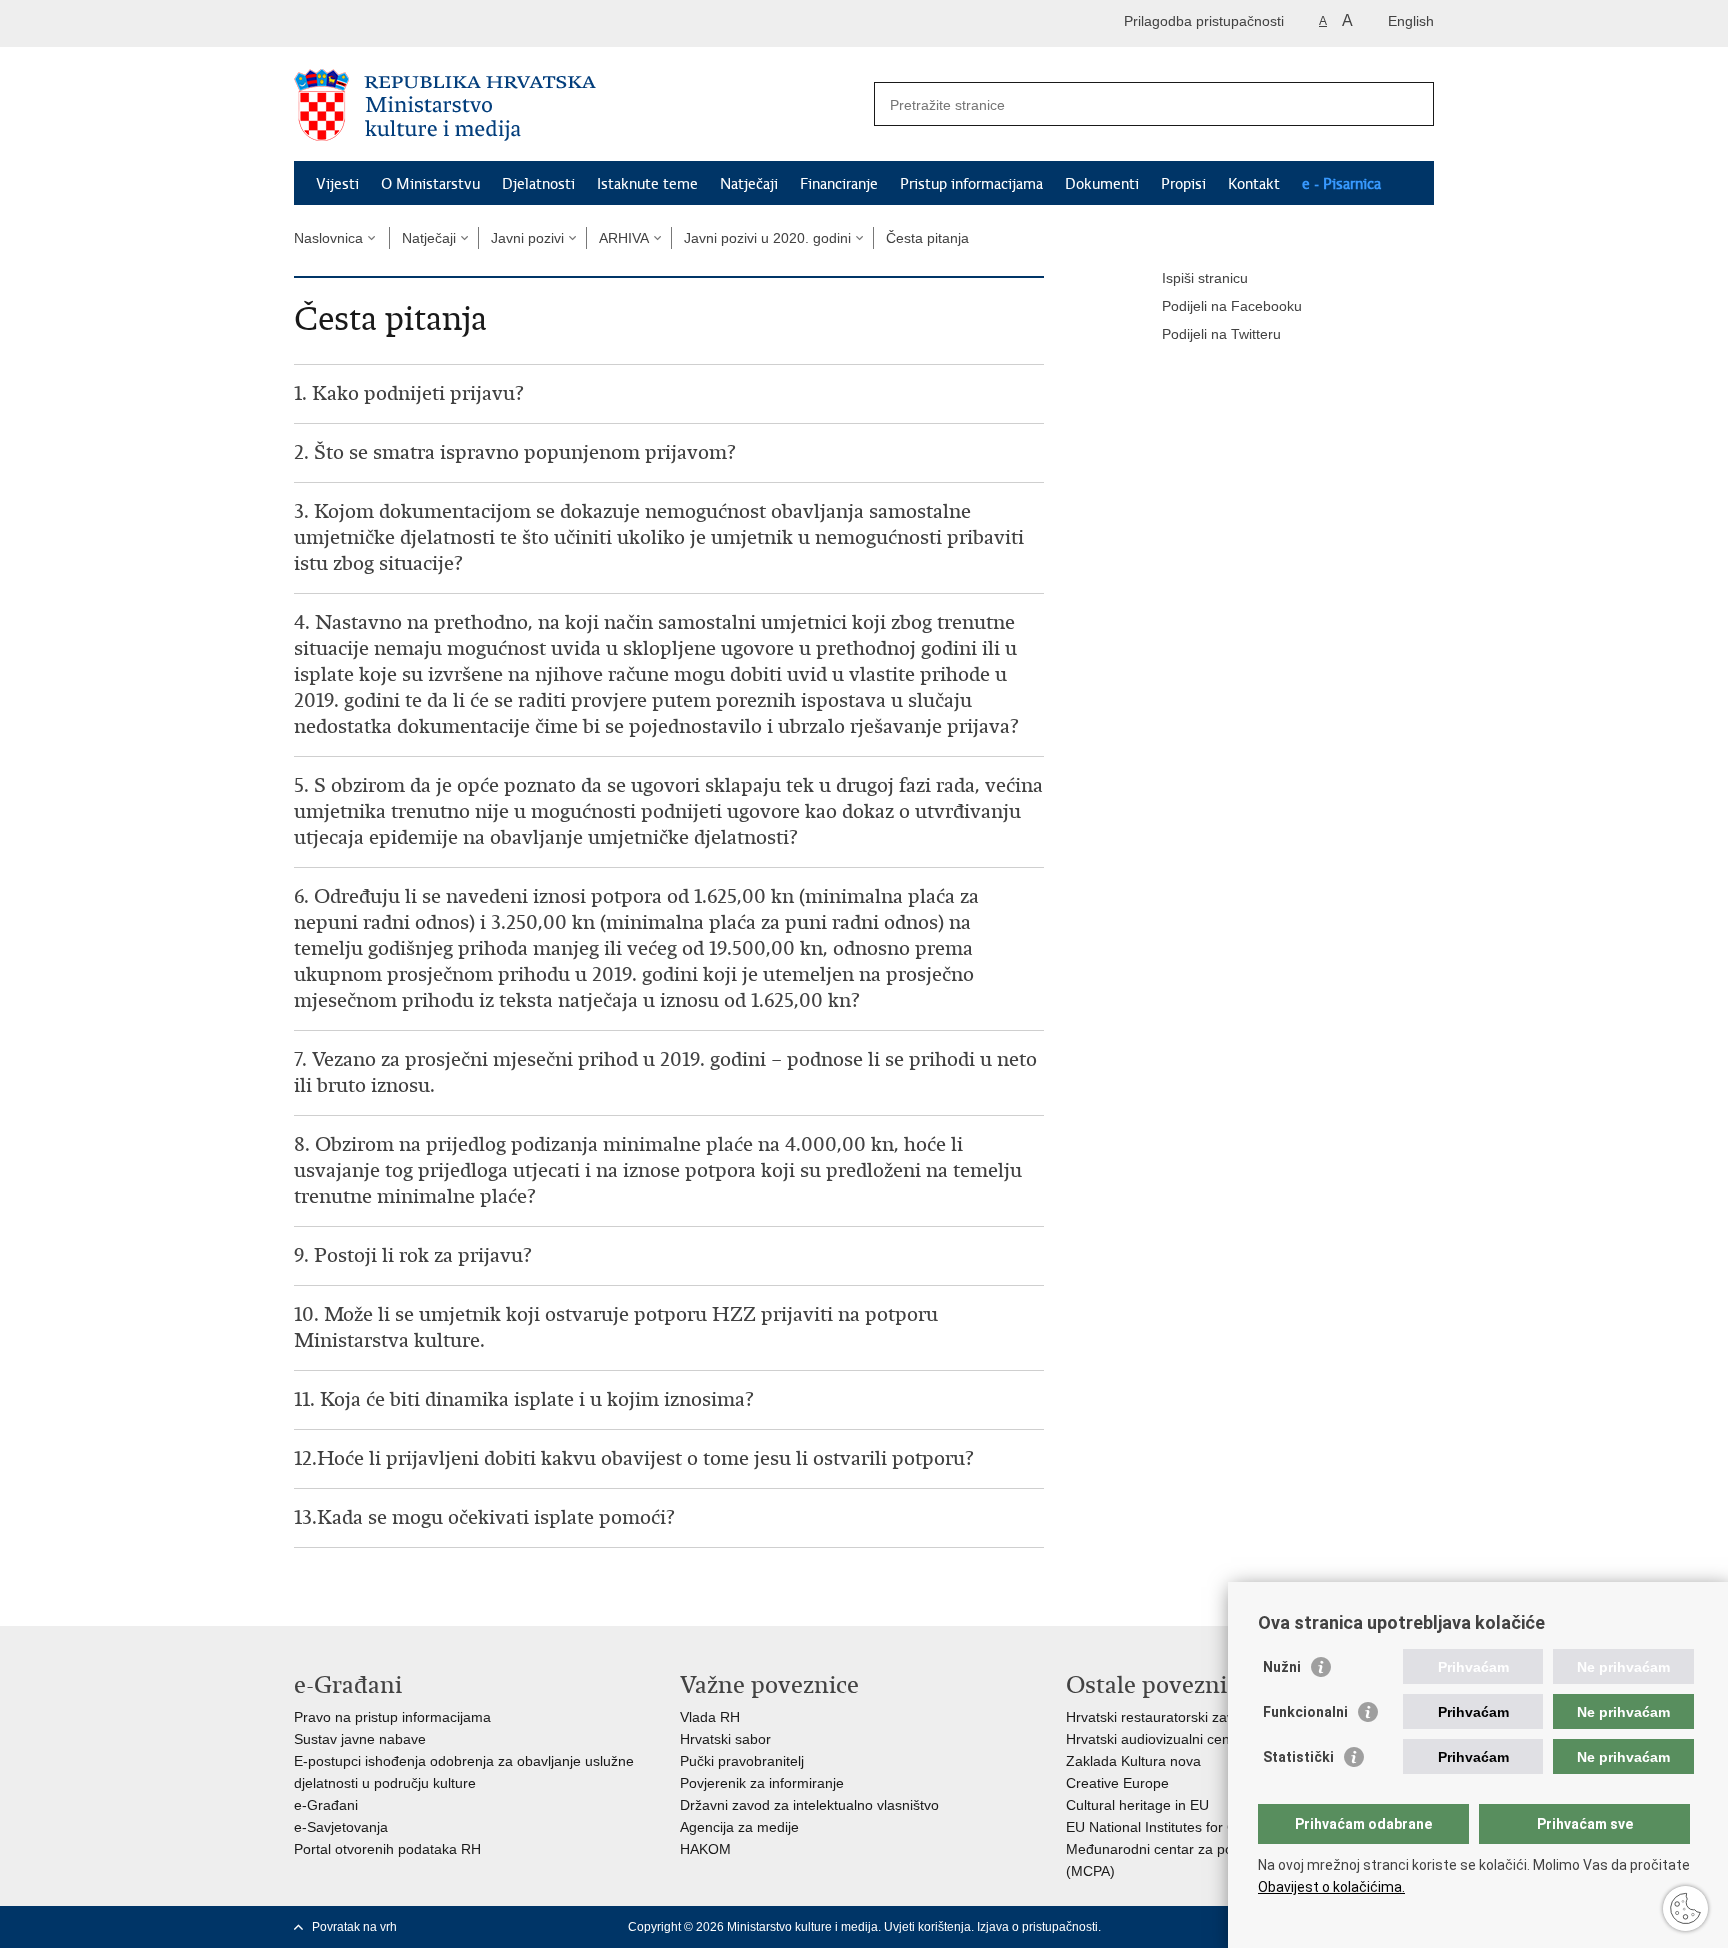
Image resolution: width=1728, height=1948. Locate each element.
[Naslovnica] (579, 105)
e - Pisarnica (1341, 184)
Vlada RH (710, 1717)
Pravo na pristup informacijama (392, 1717)
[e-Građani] (379, 23)
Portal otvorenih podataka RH (387, 1849)
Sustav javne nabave (360, 1739)
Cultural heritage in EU (1137, 1805)
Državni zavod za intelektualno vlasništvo (809, 1805)
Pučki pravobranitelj (742, 1761)
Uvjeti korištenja (927, 1927)
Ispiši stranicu (1205, 278)
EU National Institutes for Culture (1169, 1827)
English (1411, 21)
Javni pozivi (527, 238)
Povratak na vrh (354, 1927)
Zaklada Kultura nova (1133, 1761)
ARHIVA (624, 238)
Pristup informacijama (971, 184)
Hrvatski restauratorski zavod (1158, 1717)
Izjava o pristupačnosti (1037, 1927)
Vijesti (337, 184)
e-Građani (326, 1805)
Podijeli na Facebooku (1232, 306)
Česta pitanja (927, 238)
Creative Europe (1117, 1783)
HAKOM (705, 1849)
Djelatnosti (538, 184)
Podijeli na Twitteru (1221, 334)
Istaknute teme (647, 184)
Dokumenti (1102, 184)
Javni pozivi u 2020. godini (767, 238)
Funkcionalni (1305, 1712)
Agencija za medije (739, 1827)
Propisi (1183, 184)
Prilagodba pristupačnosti (1204, 21)
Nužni (1282, 1667)
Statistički (1298, 1757)
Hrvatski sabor (725, 1739)
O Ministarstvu (430, 184)
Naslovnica (328, 238)
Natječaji (749, 184)
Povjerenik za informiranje (762, 1783)
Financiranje (839, 184)
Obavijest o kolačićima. (1331, 1887)
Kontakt (1254, 184)
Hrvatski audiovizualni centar (1156, 1739)
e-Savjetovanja (341, 1827)
